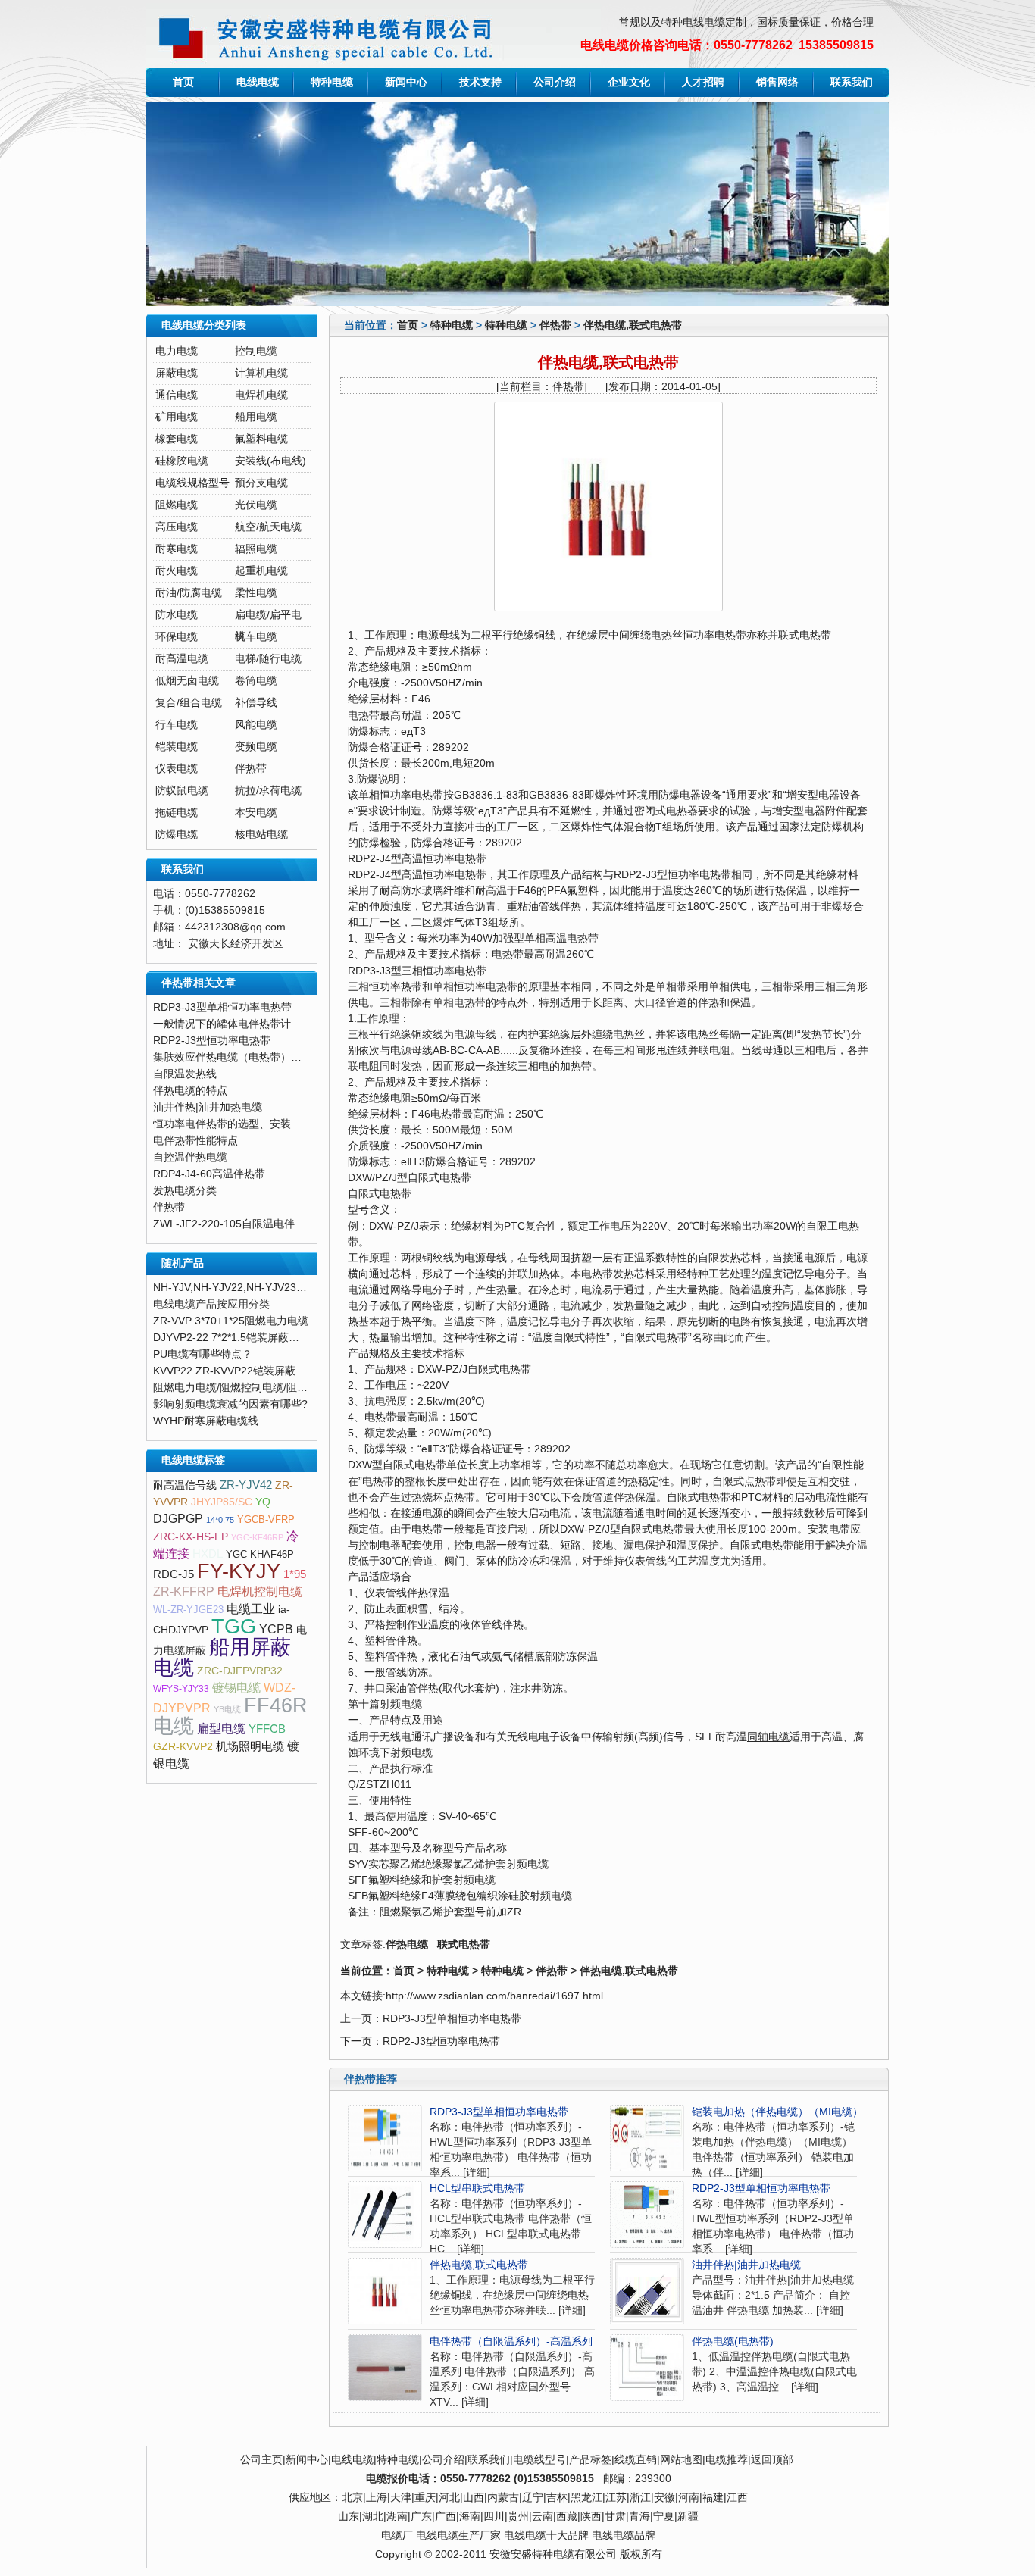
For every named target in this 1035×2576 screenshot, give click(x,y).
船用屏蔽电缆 (222, 1657)
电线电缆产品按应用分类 (211, 1304)
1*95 (295, 1574)
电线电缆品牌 (624, 2535)
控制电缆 (256, 351)
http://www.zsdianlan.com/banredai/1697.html (494, 1996)
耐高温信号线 (185, 1485)
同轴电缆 (768, 1737)
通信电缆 (177, 395)
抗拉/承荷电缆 (268, 791)
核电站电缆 (261, 835)
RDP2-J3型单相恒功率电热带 (761, 2188)
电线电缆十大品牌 (546, 2535)
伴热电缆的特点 (190, 1091)
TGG (234, 1627)
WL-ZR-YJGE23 (188, 1610)
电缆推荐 (727, 2460)
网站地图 (681, 2460)
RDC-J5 (174, 1574)
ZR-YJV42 (246, 1485)
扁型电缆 (221, 1729)
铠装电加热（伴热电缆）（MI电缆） (777, 2112)
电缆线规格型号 (192, 483)
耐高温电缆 (182, 659)
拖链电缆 (177, 813)
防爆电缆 (177, 835)
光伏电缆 (256, 505)
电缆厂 (397, 2535)
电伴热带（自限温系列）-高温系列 (511, 2342)
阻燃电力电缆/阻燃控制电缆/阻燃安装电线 (252, 1388)
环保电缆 (177, 637)
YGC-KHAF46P (260, 1554)
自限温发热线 (185, 1074)
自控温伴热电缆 (190, 1157)
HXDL (208, 1554)
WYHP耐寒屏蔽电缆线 (206, 1421)
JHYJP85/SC (222, 1502)
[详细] (477, 2173)
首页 (183, 82)
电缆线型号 (539, 2460)
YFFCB (267, 1729)
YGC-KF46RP (257, 1537)
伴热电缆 (407, 1945)
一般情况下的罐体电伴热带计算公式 (238, 1024)
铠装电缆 (177, 747)
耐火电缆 (177, 571)
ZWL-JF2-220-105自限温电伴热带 (235, 1224)
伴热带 (555, 325)
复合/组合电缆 (189, 703)
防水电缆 (177, 615)
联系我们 (852, 82)
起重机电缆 (261, 571)
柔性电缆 (256, 593)
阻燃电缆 (177, 505)
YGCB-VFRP (266, 1519)
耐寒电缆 (177, 549)
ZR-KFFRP (184, 1591)
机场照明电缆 (250, 1746)
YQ (263, 1502)
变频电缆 (256, 747)
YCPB (276, 1629)
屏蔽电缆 (177, 373)
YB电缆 (227, 1709)
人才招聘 (703, 82)
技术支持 (480, 82)
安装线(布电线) (270, 461)
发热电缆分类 (185, 1191)
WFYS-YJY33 (181, 1689)
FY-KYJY (239, 1571)
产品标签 (590, 2460)
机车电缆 (256, 637)
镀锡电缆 (236, 1688)
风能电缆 (256, 725)
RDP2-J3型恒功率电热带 (441, 2041)
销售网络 (777, 82)
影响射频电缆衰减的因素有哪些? (230, 1404)
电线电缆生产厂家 (458, 2535)
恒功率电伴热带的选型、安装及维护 (238, 1124)
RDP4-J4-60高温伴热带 (209, 1174)
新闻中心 (406, 82)
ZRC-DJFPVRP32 (240, 1671)
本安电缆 (256, 813)
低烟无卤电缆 (187, 681)
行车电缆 (177, 725)
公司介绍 (555, 82)
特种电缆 (332, 82)
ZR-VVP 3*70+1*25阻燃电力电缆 (231, 1321)
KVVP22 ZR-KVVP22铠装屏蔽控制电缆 (245, 1371)
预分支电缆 (261, 483)
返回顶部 (772, 2460)
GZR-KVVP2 (183, 1747)
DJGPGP (178, 1519)
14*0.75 (220, 1520)
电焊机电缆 (261, 395)
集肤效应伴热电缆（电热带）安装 (233, 1057)
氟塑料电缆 (261, 439)
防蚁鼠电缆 (182, 791)
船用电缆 (256, 417)
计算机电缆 (261, 373)
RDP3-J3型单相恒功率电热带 (452, 2019)
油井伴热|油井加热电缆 (746, 2265)
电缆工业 (251, 1609)
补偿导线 (256, 703)
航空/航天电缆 (268, 527)
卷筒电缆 (256, 681)
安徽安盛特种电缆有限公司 (553, 2554)
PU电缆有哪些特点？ (203, 1354)
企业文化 (629, 82)
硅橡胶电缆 (182, 461)
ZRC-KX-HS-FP (191, 1537)
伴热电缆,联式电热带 (633, 325)
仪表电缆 (177, 769)
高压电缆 (177, 527)
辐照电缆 (256, 549)
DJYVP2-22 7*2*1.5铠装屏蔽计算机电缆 (247, 1338)
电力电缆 (177, 351)
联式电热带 (464, 1945)
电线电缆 (258, 82)
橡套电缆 (177, 439)
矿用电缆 (177, 417)
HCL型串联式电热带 (477, 2188)
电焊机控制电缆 (260, 1591)
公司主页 (261, 2460)
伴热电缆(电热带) (733, 2342)
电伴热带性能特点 (195, 1141)
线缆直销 (636, 2460)
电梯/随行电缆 (268, 659)
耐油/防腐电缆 (189, 593)
